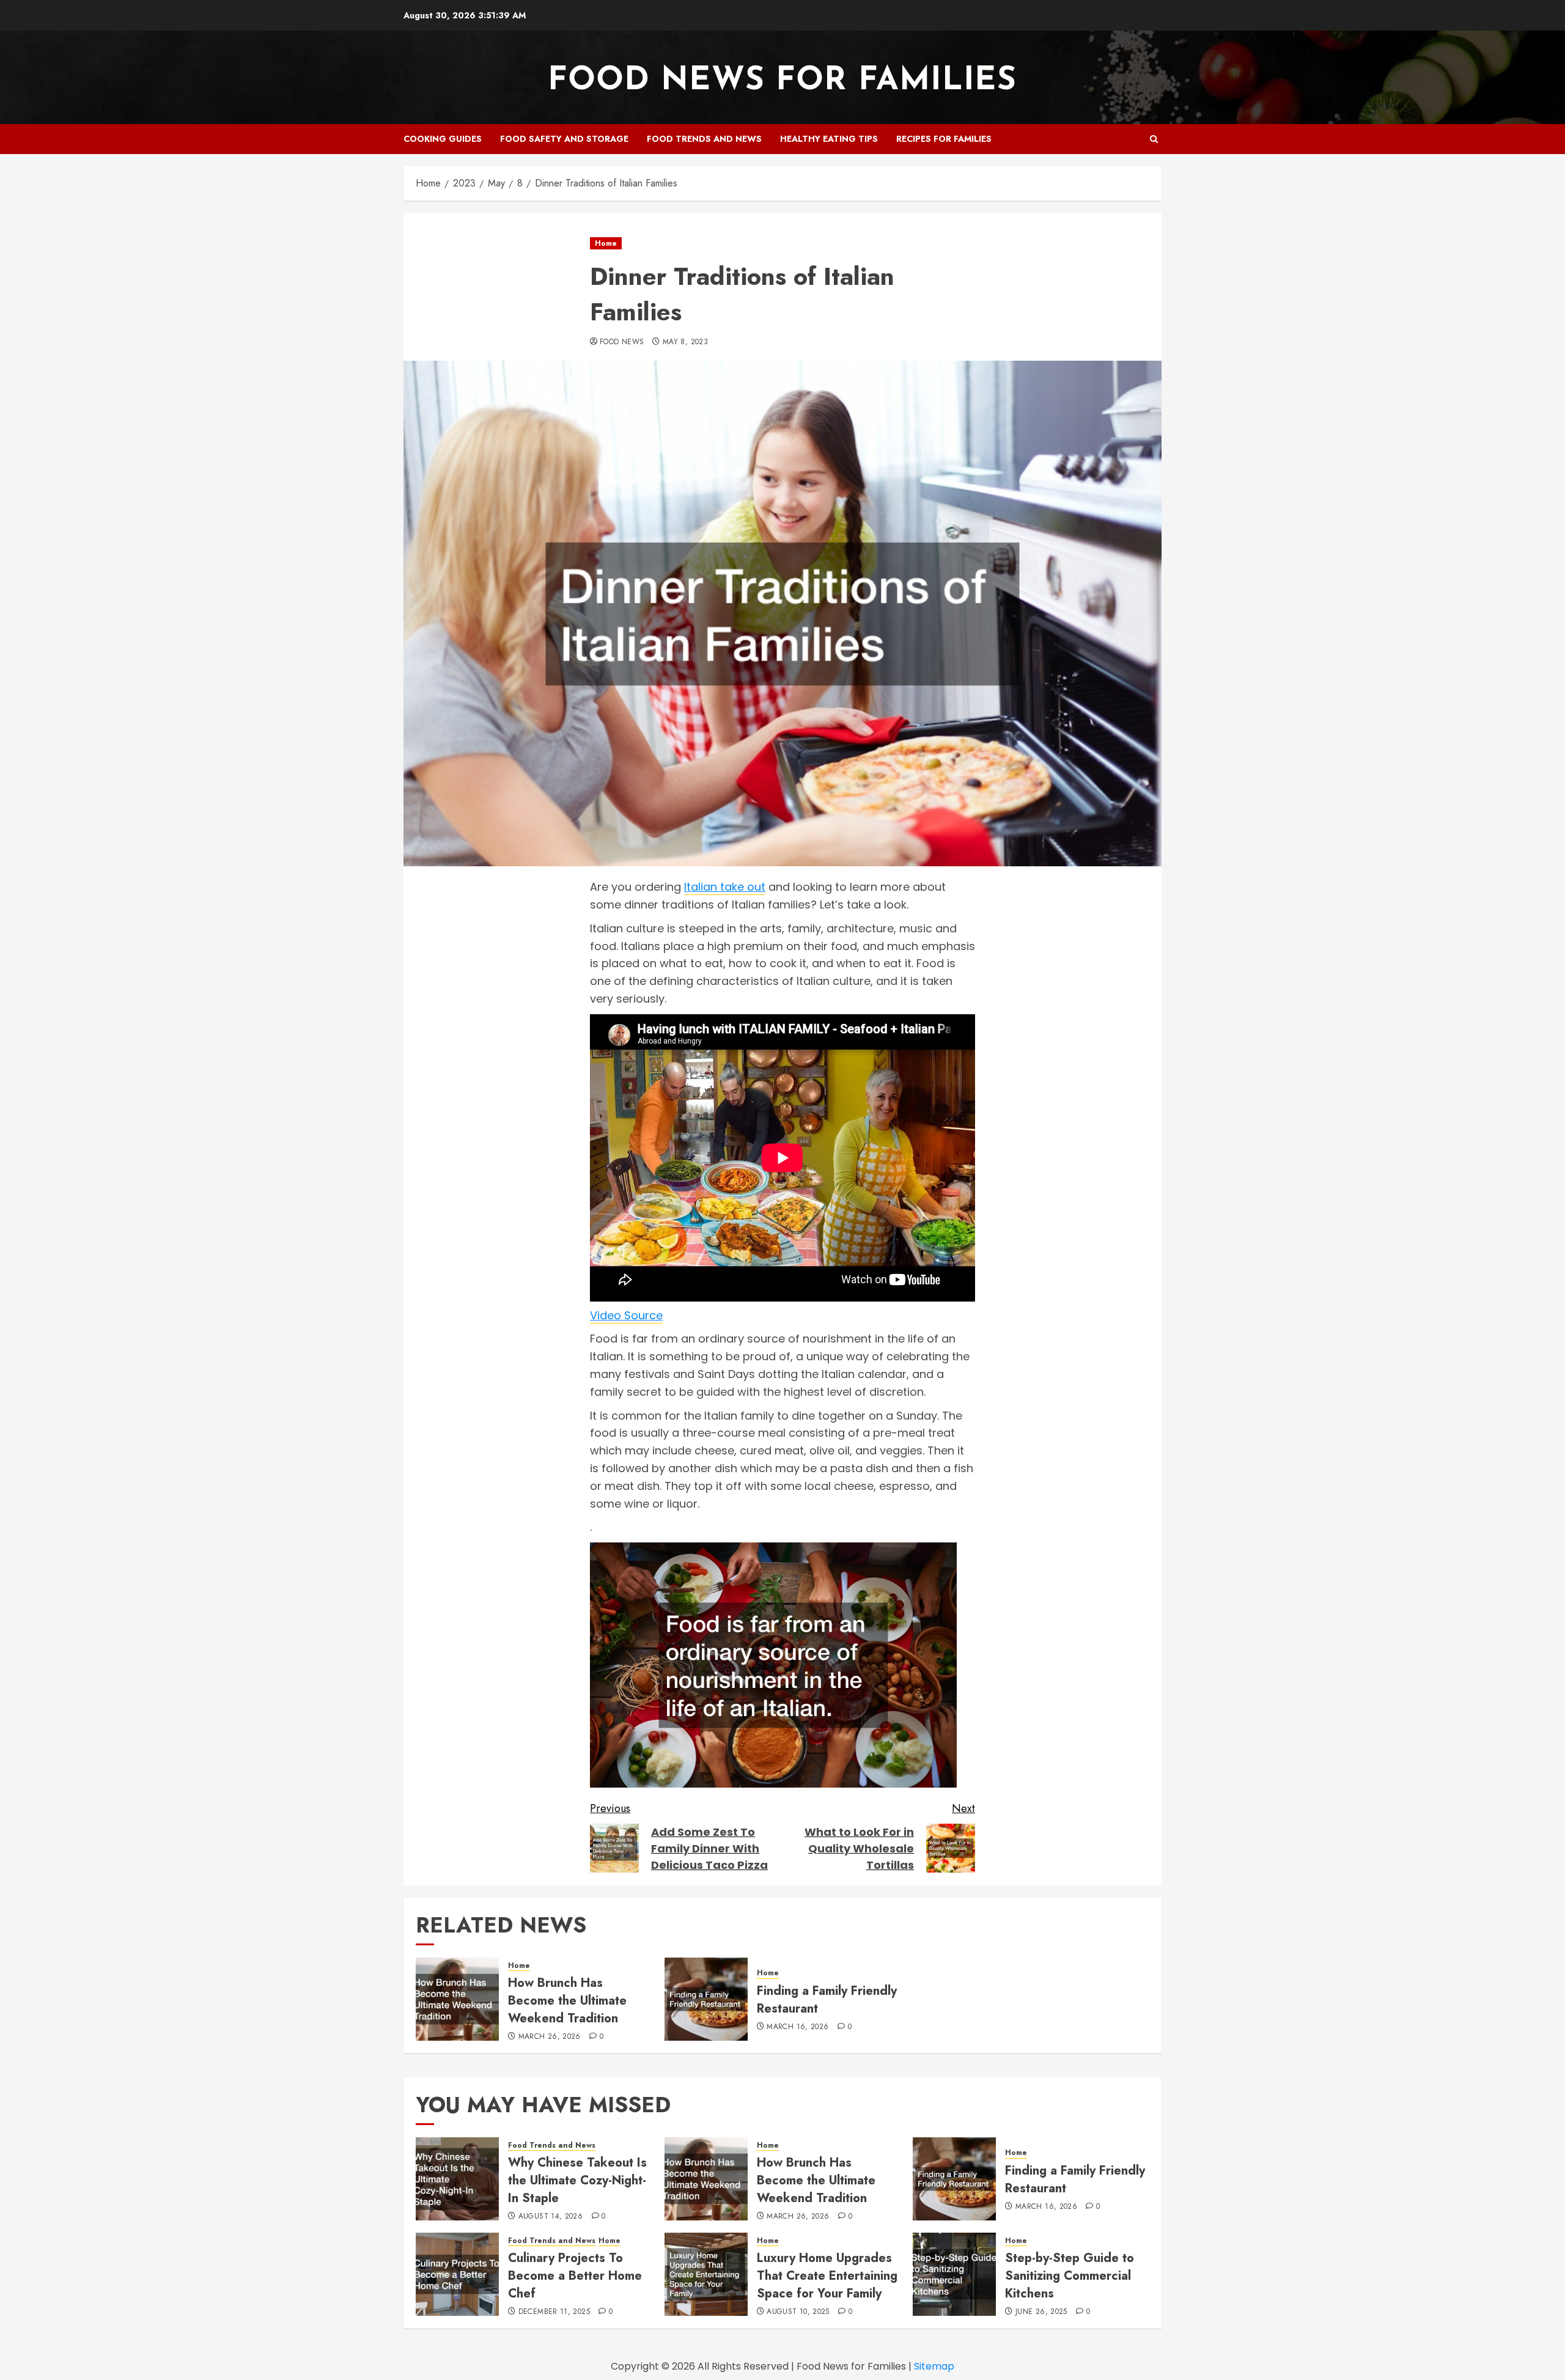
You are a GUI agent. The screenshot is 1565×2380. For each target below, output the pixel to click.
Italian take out (725, 887)
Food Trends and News (704, 139)
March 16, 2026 (797, 2027)
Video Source (626, 1315)
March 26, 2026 (550, 2037)
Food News (622, 342)
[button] (1154, 139)
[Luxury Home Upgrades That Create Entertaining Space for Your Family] (706, 2274)
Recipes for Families (944, 139)
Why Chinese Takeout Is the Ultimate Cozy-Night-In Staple (577, 2180)
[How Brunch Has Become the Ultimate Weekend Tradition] (457, 1999)
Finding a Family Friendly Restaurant (827, 2000)
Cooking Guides (443, 139)
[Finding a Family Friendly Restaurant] (706, 1999)
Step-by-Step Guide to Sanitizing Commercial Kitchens (1070, 2276)
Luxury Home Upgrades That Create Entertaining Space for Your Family (827, 2276)
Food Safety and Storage (564, 139)
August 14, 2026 (551, 2217)
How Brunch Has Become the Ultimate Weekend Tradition (567, 2001)
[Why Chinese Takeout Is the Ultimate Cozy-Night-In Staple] (457, 2179)
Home (606, 243)
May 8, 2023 (685, 342)
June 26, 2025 (1041, 2312)
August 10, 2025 (798, 2312)
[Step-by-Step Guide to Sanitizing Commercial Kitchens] (954, 2274)
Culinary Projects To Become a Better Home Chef (575, 2276)
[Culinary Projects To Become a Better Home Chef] (457, 2274)
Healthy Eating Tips (829, 139)
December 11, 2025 (554, 2312)
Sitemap (934, 2366)
